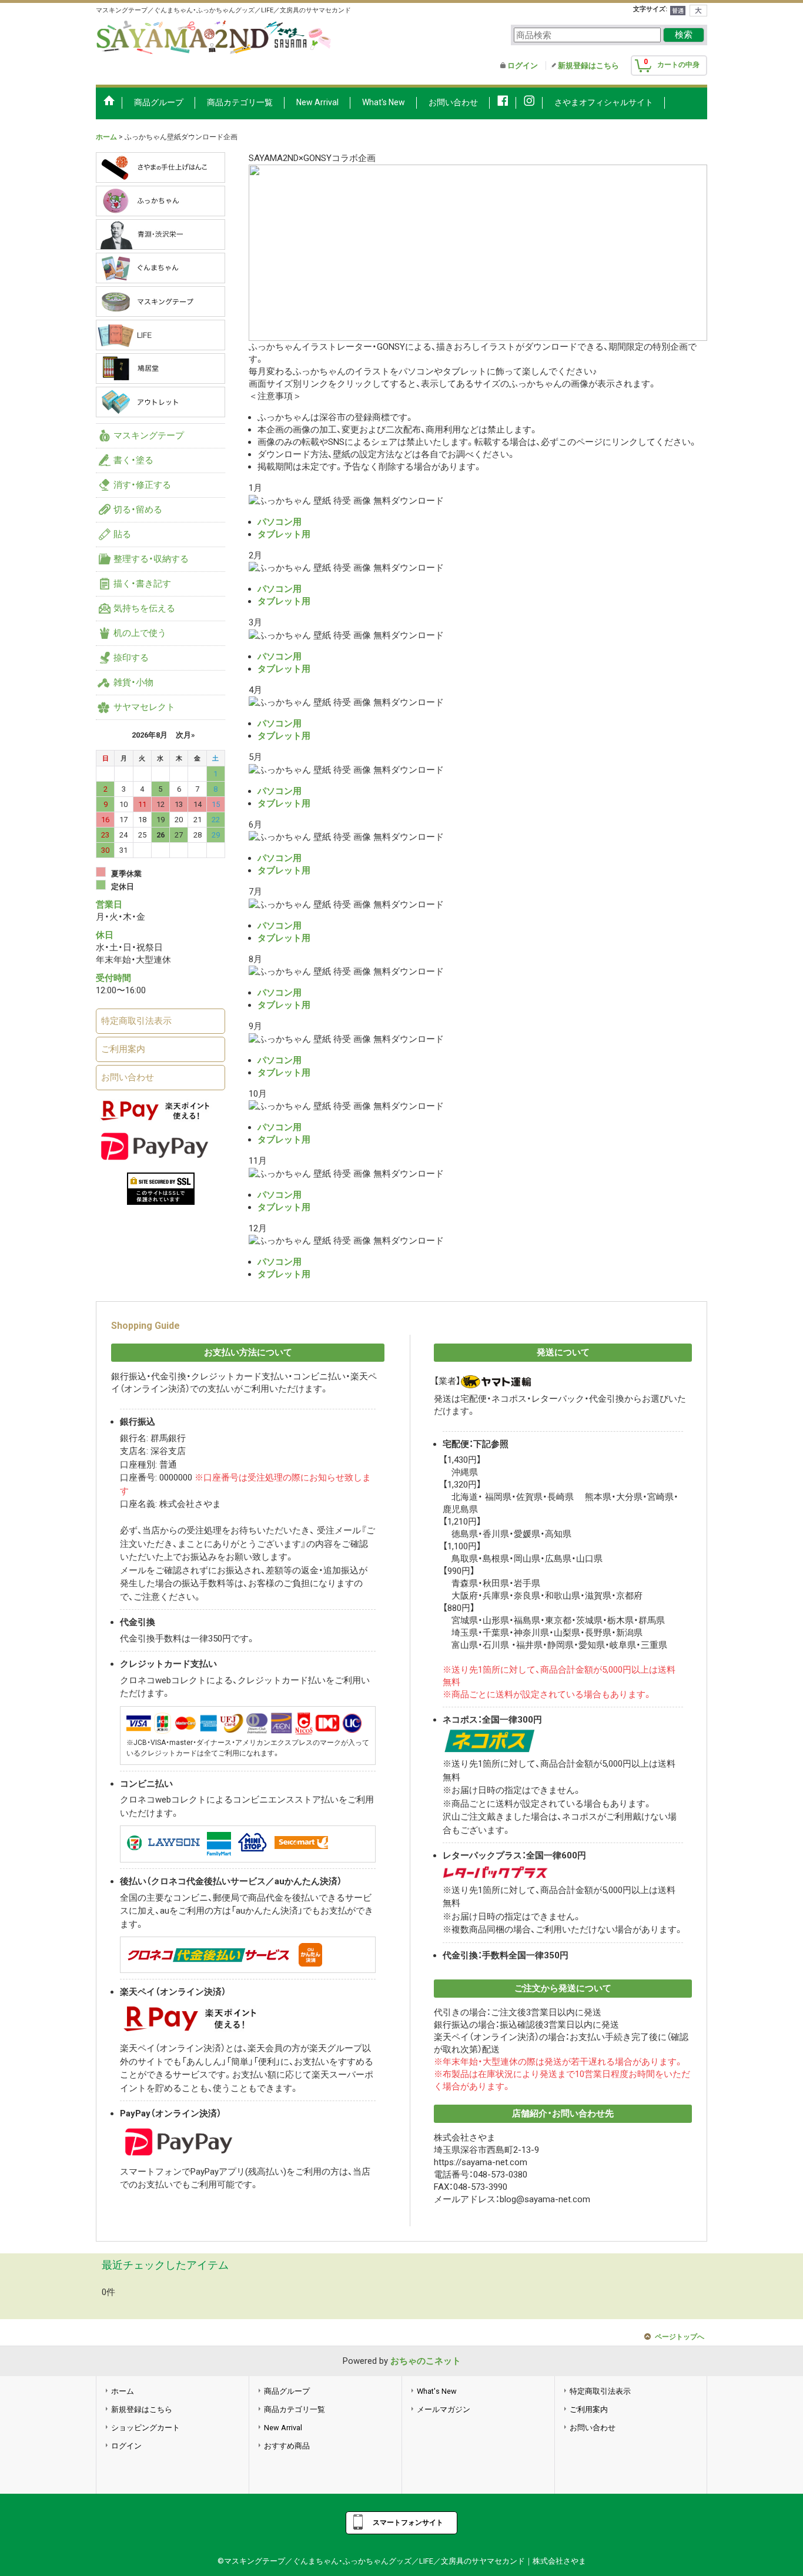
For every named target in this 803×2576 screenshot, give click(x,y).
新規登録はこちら (588, 66)
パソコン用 (280, 522)
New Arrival (283, 2428)
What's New (437, 2391)
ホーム (123, 2391)
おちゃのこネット (426, 2361)
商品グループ (287, 2391)
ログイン (523, 66)
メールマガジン (444, 2409)
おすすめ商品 (287, 2446)
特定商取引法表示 (136, 1021)
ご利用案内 (123, 1049)
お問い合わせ (128, 1077)
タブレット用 (284, 534)
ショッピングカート (145, 2428)
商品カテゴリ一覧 (295, 2409)
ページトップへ (680, 2337)
